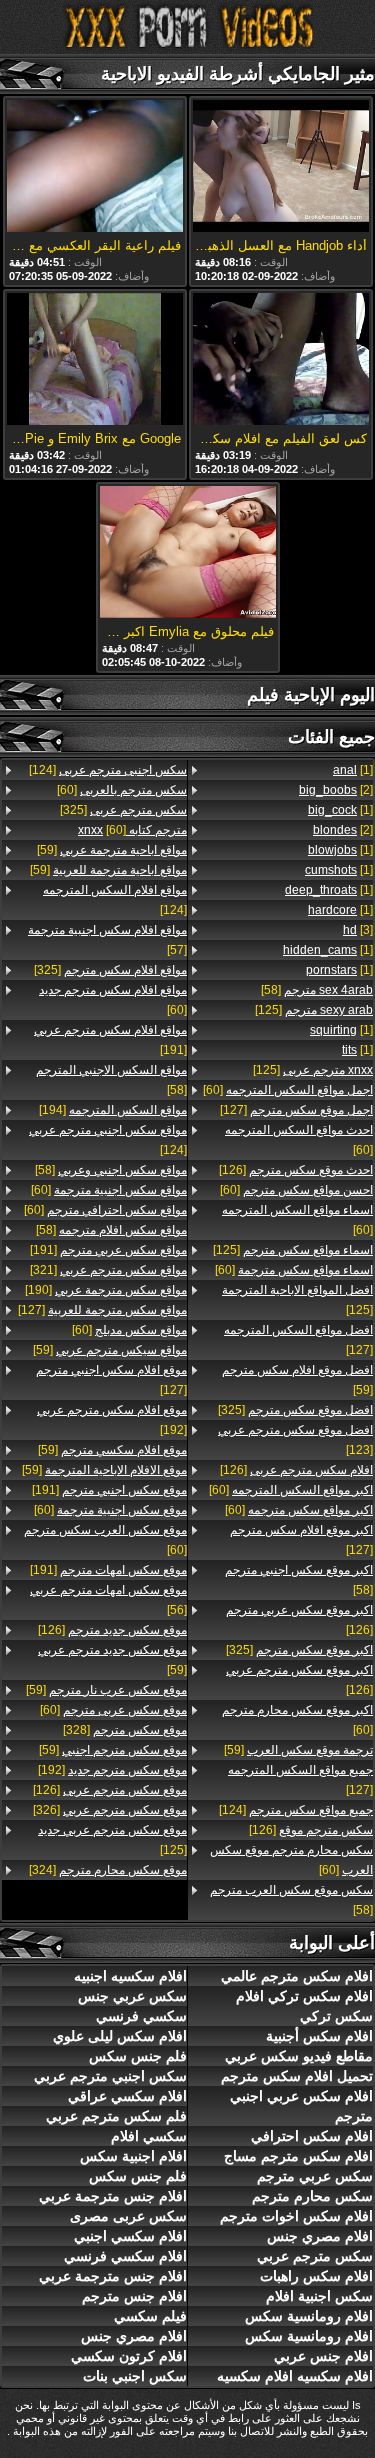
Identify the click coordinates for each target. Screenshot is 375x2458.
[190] (106, 1290)
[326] (110, 1810)
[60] (288, 1090)
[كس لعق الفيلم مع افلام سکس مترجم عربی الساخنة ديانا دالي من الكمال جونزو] (281, 360)
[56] (108, 1600)
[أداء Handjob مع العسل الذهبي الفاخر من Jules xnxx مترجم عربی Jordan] (281, 167)
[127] (296, 1110)
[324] (108, 1870)
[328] (125, 1730)
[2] (336, 790)
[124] (296, 1810)
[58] (317, 990)
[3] (358, 930)
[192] (112, 1420)
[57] (107, 940)
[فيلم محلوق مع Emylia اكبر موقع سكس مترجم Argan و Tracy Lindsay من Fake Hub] (188, 553)
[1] (353, 770)
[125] (314, 1010)
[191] (110, 1040)
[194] (113, 1110)
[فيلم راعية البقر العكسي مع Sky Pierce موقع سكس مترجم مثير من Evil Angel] (95, 167)
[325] (295, 1410)
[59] (297, 1380)
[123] (295, 1440)
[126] (296, 1170)
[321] (108, 1270)
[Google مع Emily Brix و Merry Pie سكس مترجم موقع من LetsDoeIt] (95, 360)
